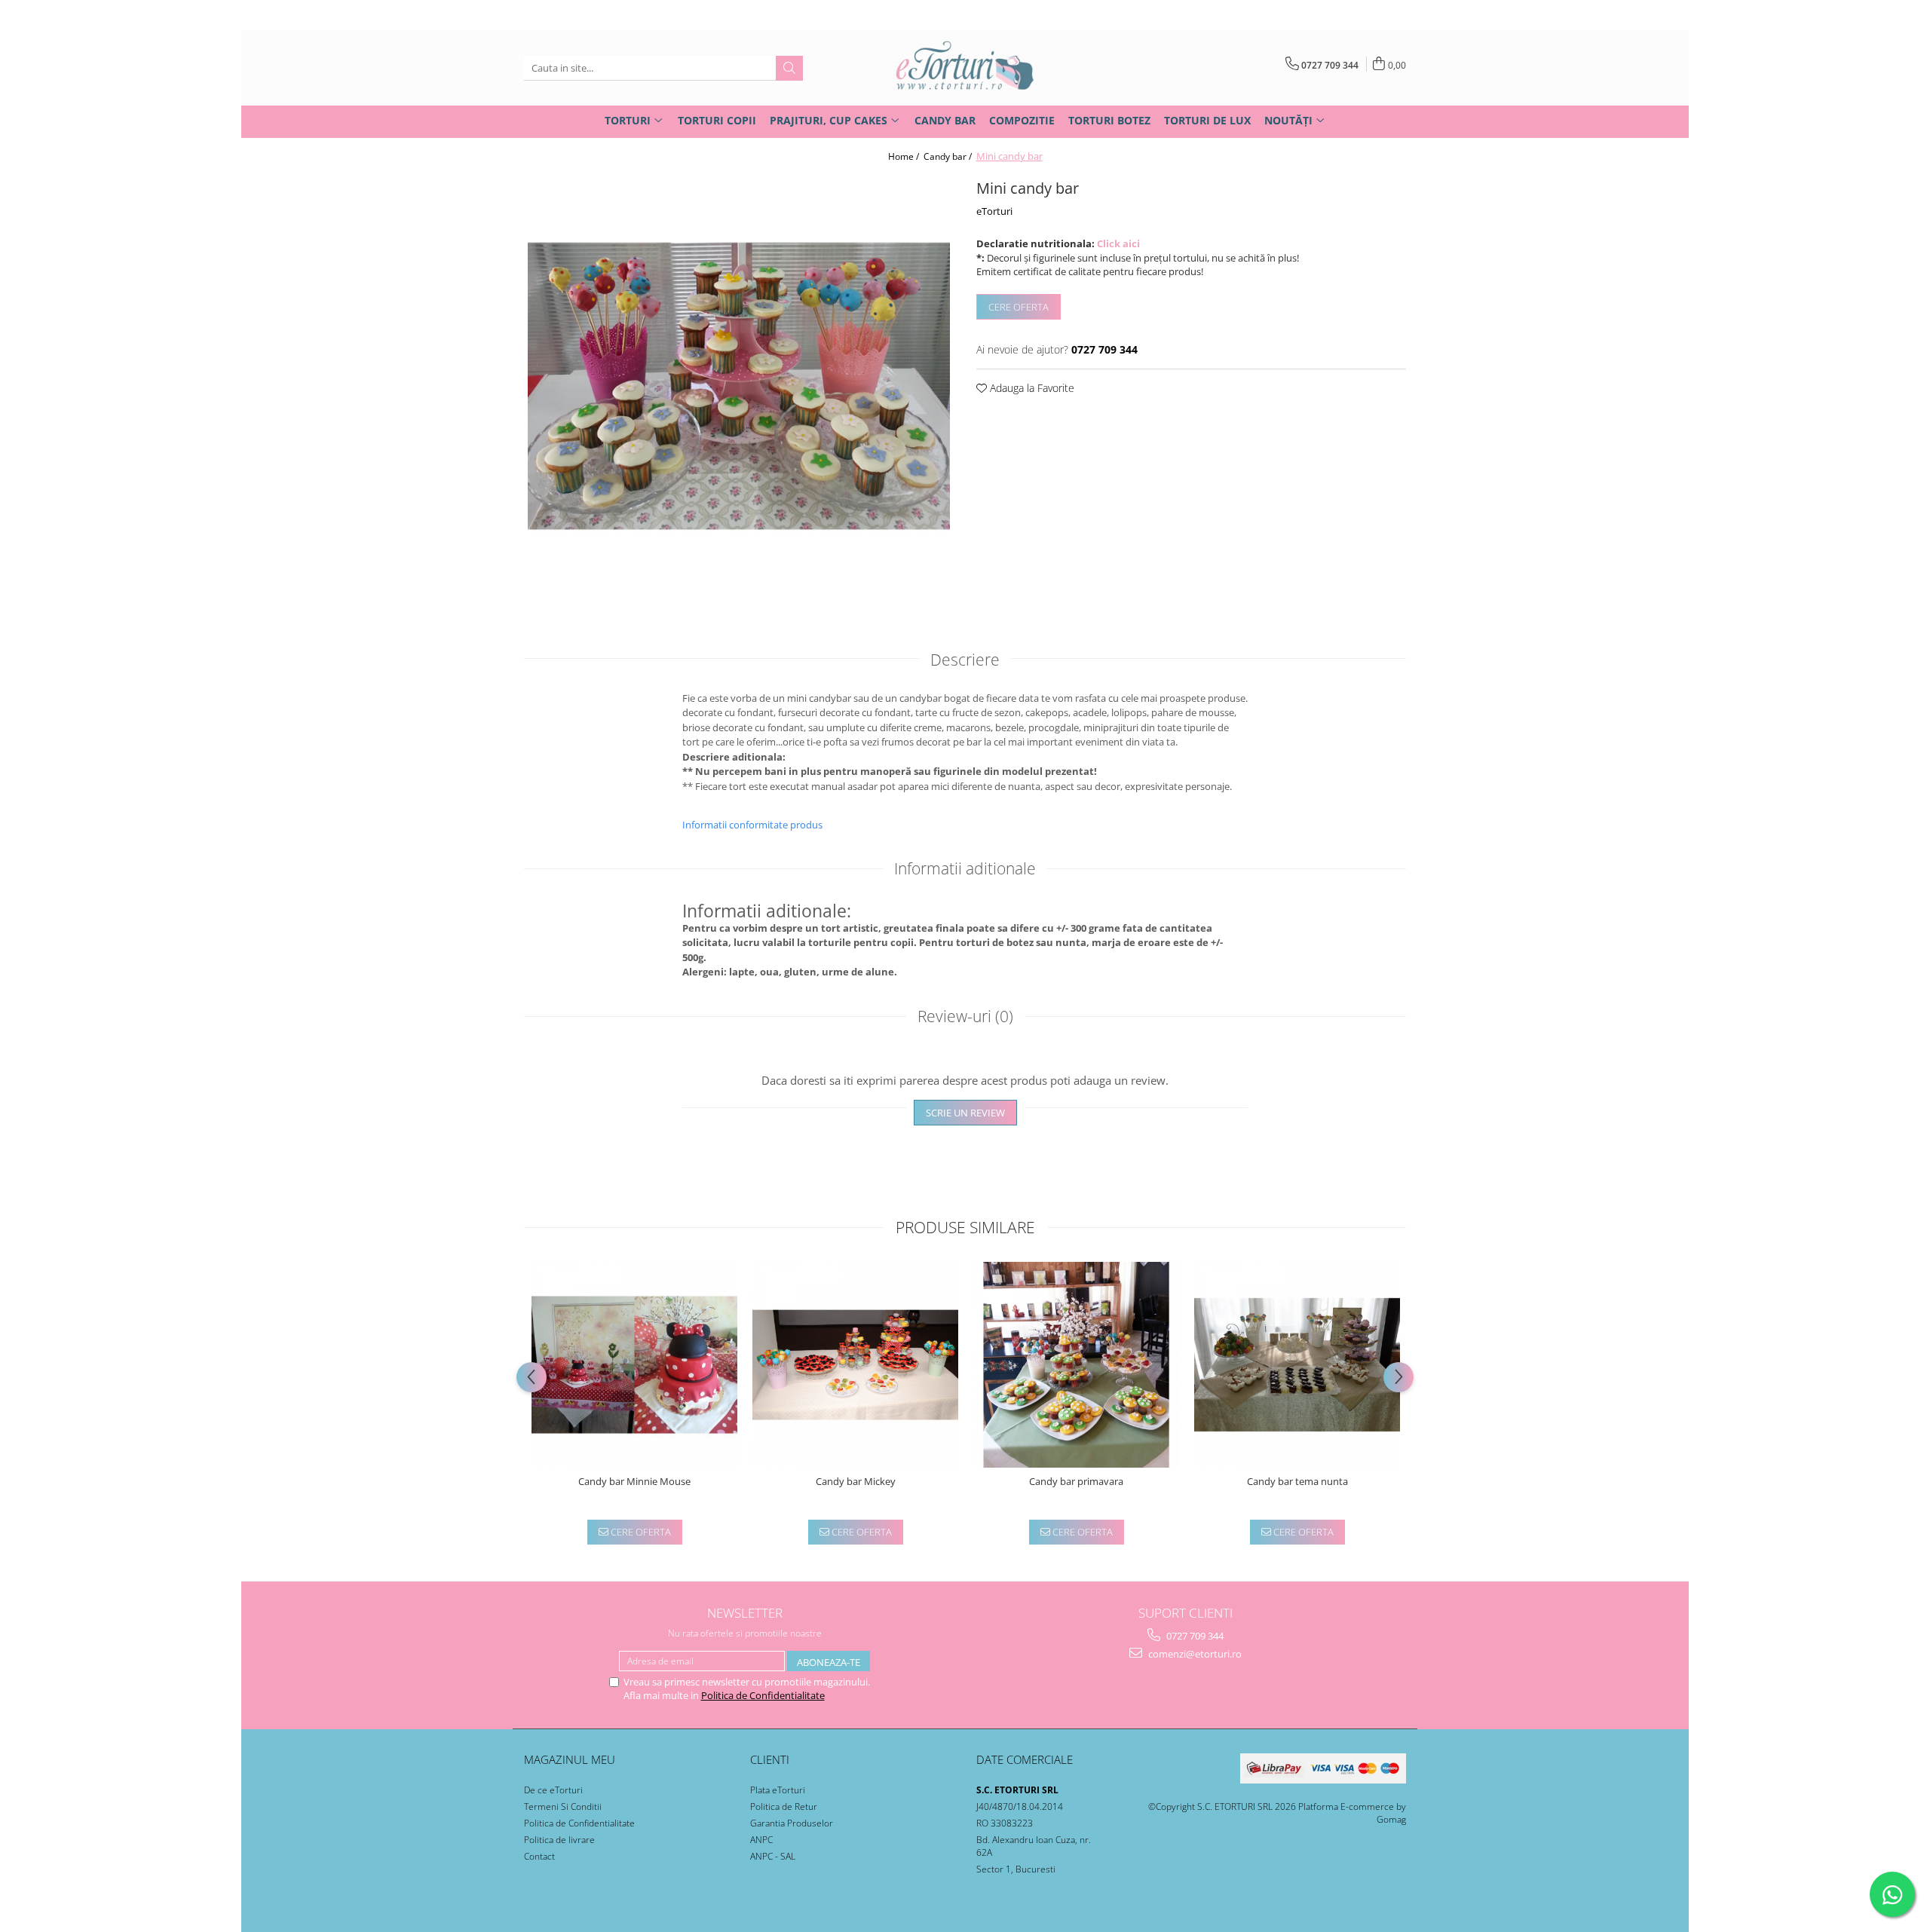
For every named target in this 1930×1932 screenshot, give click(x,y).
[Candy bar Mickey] (855, 1365)
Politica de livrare (559, 1840)
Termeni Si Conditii (563, 1806)
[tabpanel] (739, 386)
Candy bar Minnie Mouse (634, 1482)
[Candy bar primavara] (1076, 1365)
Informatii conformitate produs (752, 825)
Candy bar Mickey (856, 1482)
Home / (905, 156)
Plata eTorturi (778, 1790)
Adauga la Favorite (1031, 388)
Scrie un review (965, 1113)
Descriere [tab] (965, 660)
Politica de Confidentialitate (763, 1695)
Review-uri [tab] (965, 1016)
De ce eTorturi (553, 1790)
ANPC (761, 1840)
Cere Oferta (1019, 307)
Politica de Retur (784, 1806)
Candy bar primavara (1076, 1482)
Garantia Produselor (792, 1823)
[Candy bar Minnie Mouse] (634, 1365)
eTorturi (994, 211)
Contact (539, 1856)
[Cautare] (789, 68)
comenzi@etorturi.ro (1194, 1654)
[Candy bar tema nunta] (1297, 1365)
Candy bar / (949, 156)
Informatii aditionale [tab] (965, 868)
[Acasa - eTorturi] (965, 68)
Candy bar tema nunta (1297, 1482)
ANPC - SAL (773, 1856)
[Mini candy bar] (739, 386)
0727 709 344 (1194, 1636)
